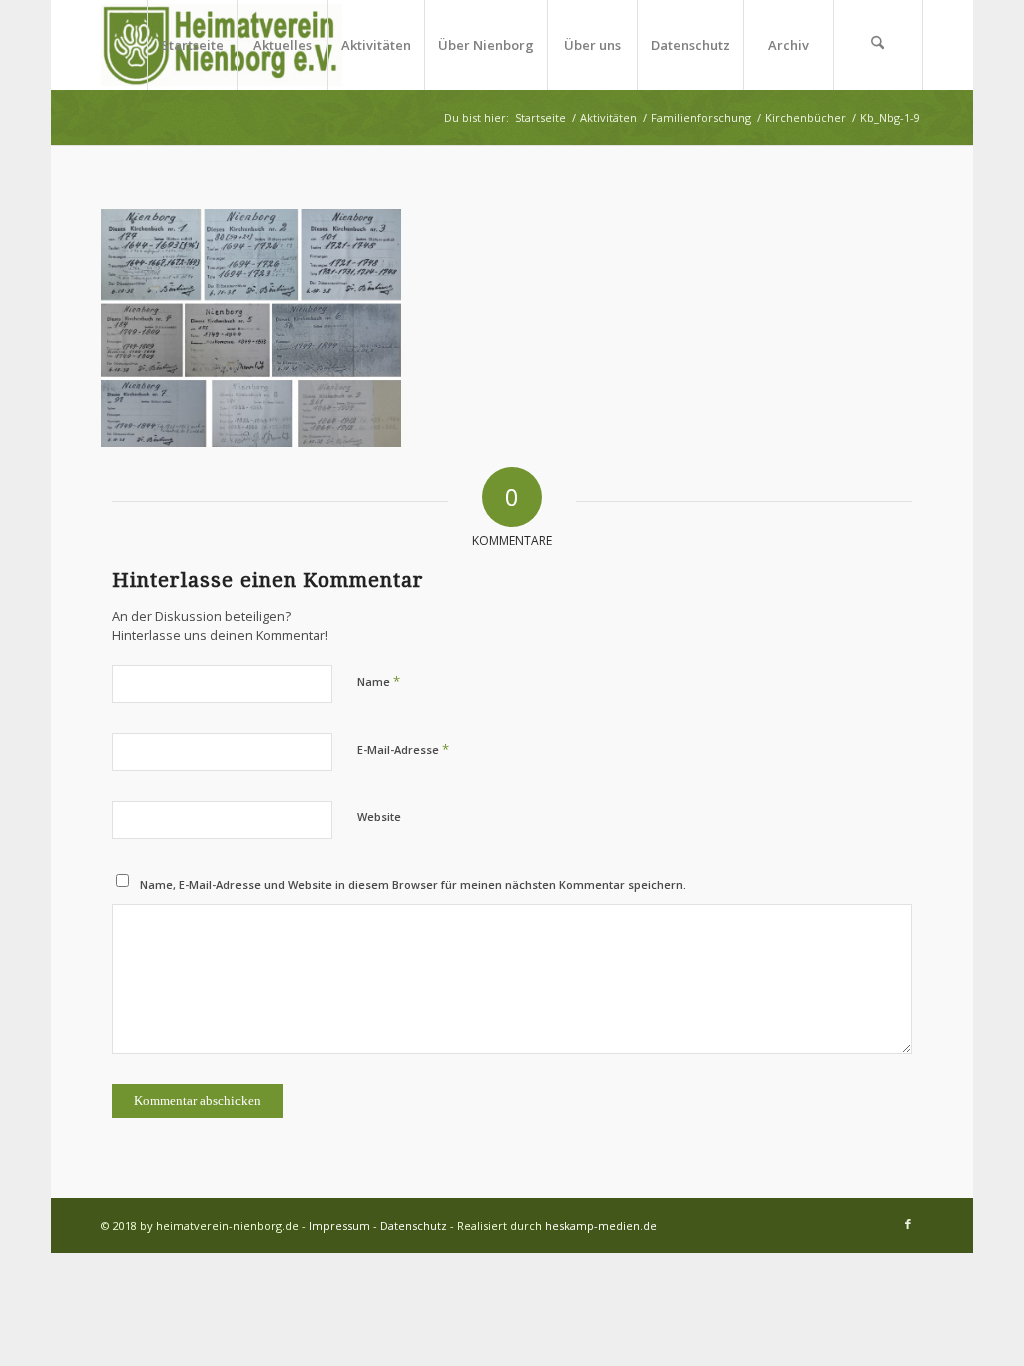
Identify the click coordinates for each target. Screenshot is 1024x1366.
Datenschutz (413, 1225)
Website (379, 816)
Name (378, 681)
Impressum (339, 1225)
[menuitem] (192, 45)
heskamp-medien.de (601, 1225)
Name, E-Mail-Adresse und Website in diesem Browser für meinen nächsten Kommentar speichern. (413, 884)
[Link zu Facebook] (908, 1224)
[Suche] (878, 45)
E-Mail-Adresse (403, 749)
